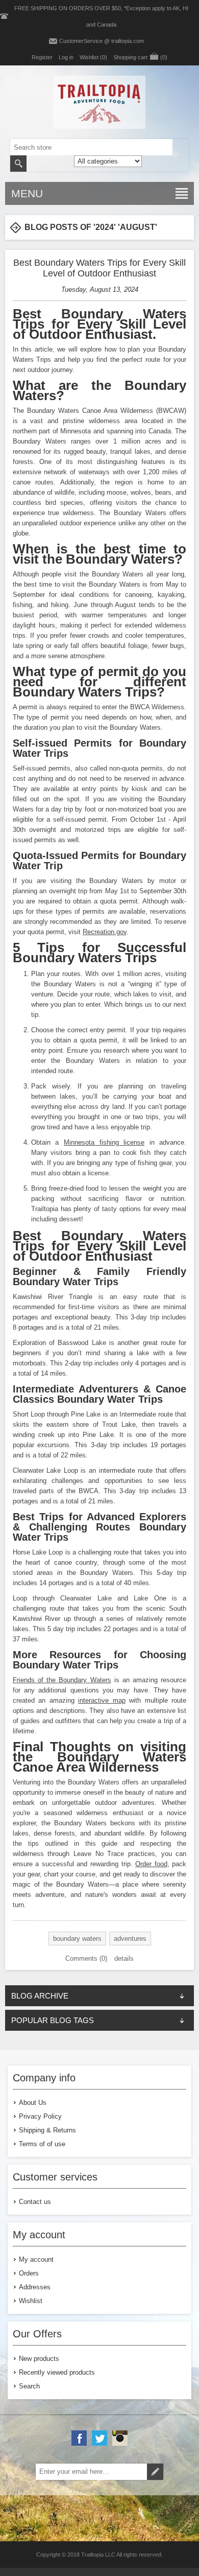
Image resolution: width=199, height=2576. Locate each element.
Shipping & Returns (47, 2130)
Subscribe (155, 2472)
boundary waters (77, 1939)
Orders (29, 2273)
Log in (66, 57)
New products (39, 2359)
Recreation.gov (105, 932)
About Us (33, 2103)
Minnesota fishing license (104, 1142)
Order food (151, 1864)
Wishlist (31, 2301)
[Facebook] (79, 2438)
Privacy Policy (40, 2116)
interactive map (102, 1700)
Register (42, 57)
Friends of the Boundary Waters (62, 1680)
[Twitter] (99, 2438)
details (124, 1958)
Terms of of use (42, 2144)
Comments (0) (86, 1958)
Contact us (35, 2202)
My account (36, 2259)
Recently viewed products (57, 2372)
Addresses (35, 2287)
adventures (130, 1939)
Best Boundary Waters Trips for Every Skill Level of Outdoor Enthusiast (99, 268)
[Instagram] (120, 2438)
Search (18, 164)
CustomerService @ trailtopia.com (102, 41)
